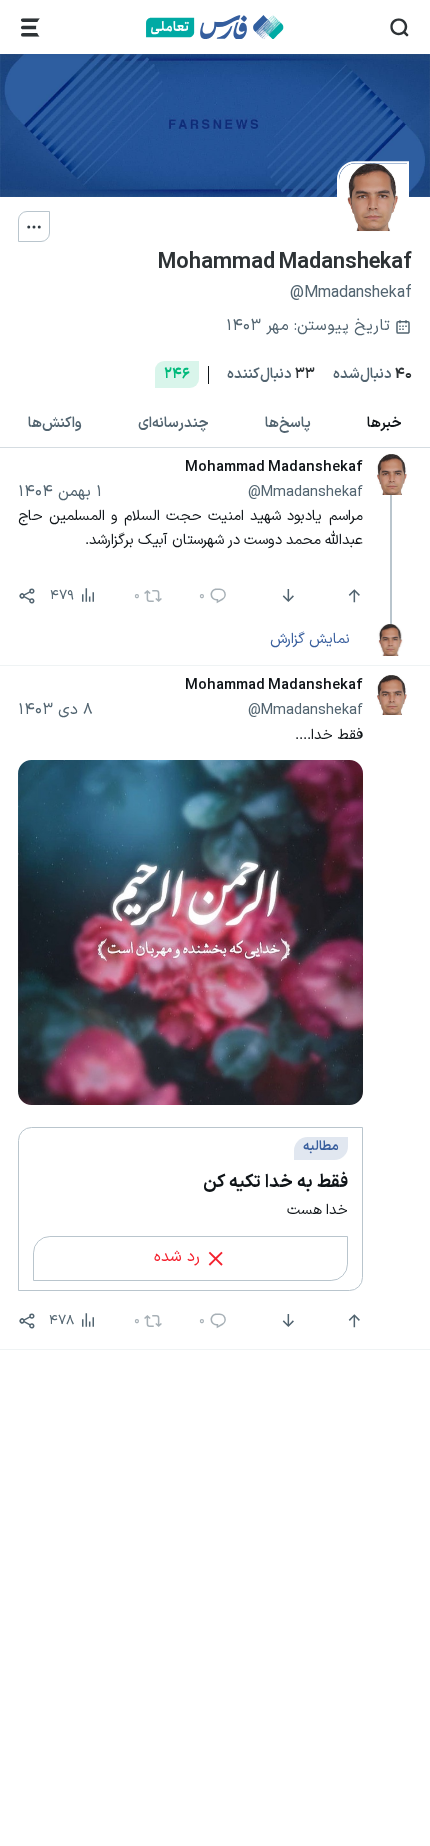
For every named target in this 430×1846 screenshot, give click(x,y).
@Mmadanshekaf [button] (305, 492)
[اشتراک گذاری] (27, 596)
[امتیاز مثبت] (351, 596)
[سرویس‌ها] (30, 27)
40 (372, 374)
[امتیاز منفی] (286, 596)
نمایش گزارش (310, 639)
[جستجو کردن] (399, 27)
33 (271, 374)
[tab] (384, 424)
